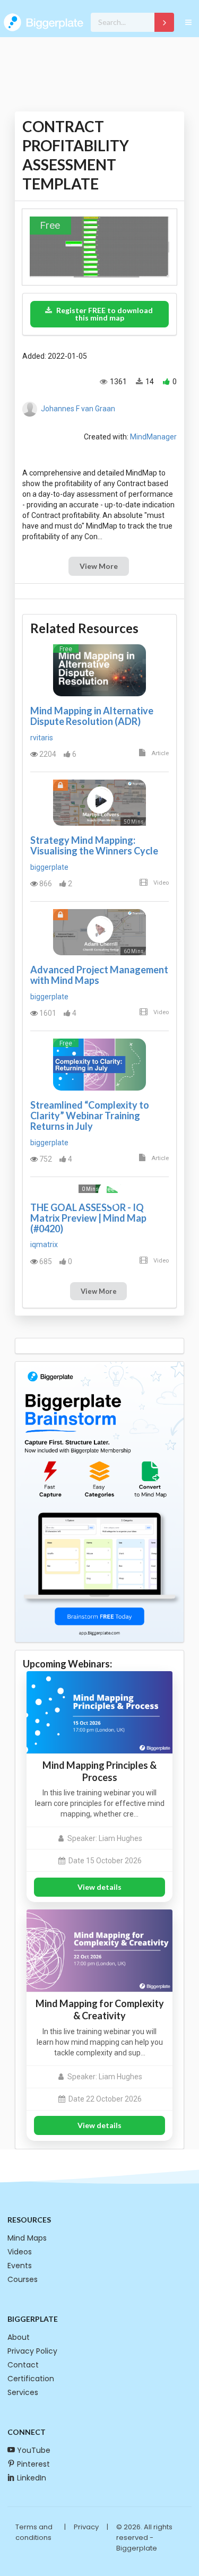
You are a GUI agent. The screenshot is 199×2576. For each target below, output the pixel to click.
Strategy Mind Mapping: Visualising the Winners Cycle (94, 845)
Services (23, 2392)
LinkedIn (32, 2478)
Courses (23, 2279)
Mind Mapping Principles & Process (99, 1771)
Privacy (86, 2527)
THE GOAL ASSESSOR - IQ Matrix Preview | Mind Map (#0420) (88, 1218)
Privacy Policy (32, 2351)
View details (99, 1887)
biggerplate (49, 867)
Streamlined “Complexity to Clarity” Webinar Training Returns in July (90, 1116)
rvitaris (42, 738)
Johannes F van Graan (78, 409)
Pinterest (33, 2464)
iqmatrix (44, 1244)
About (19, 2337)
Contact (23, 2365)
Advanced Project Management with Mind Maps (99, 975)
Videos (20, 2252)
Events (20, 2266)
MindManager (153, 437)
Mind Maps (27, 2238)
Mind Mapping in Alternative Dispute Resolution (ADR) (92, 716)
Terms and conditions (34, 2532)
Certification (31, 2379)
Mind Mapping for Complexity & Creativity (100, 2009)
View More (99, 566)
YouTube (34, 2450)
